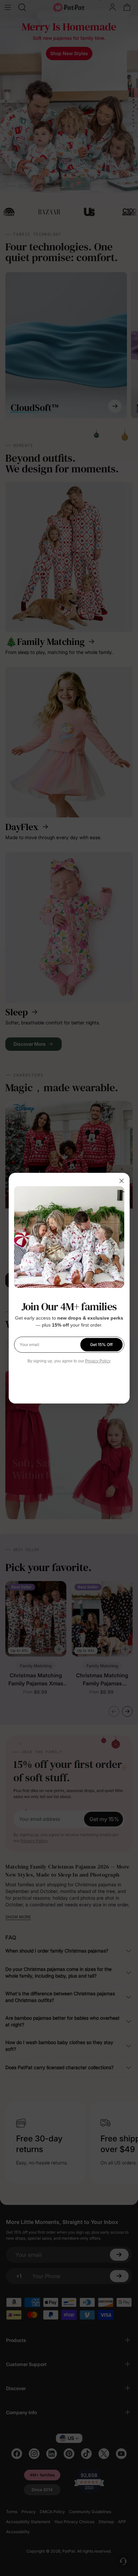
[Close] (122, 1181)
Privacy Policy (98, 1361)
